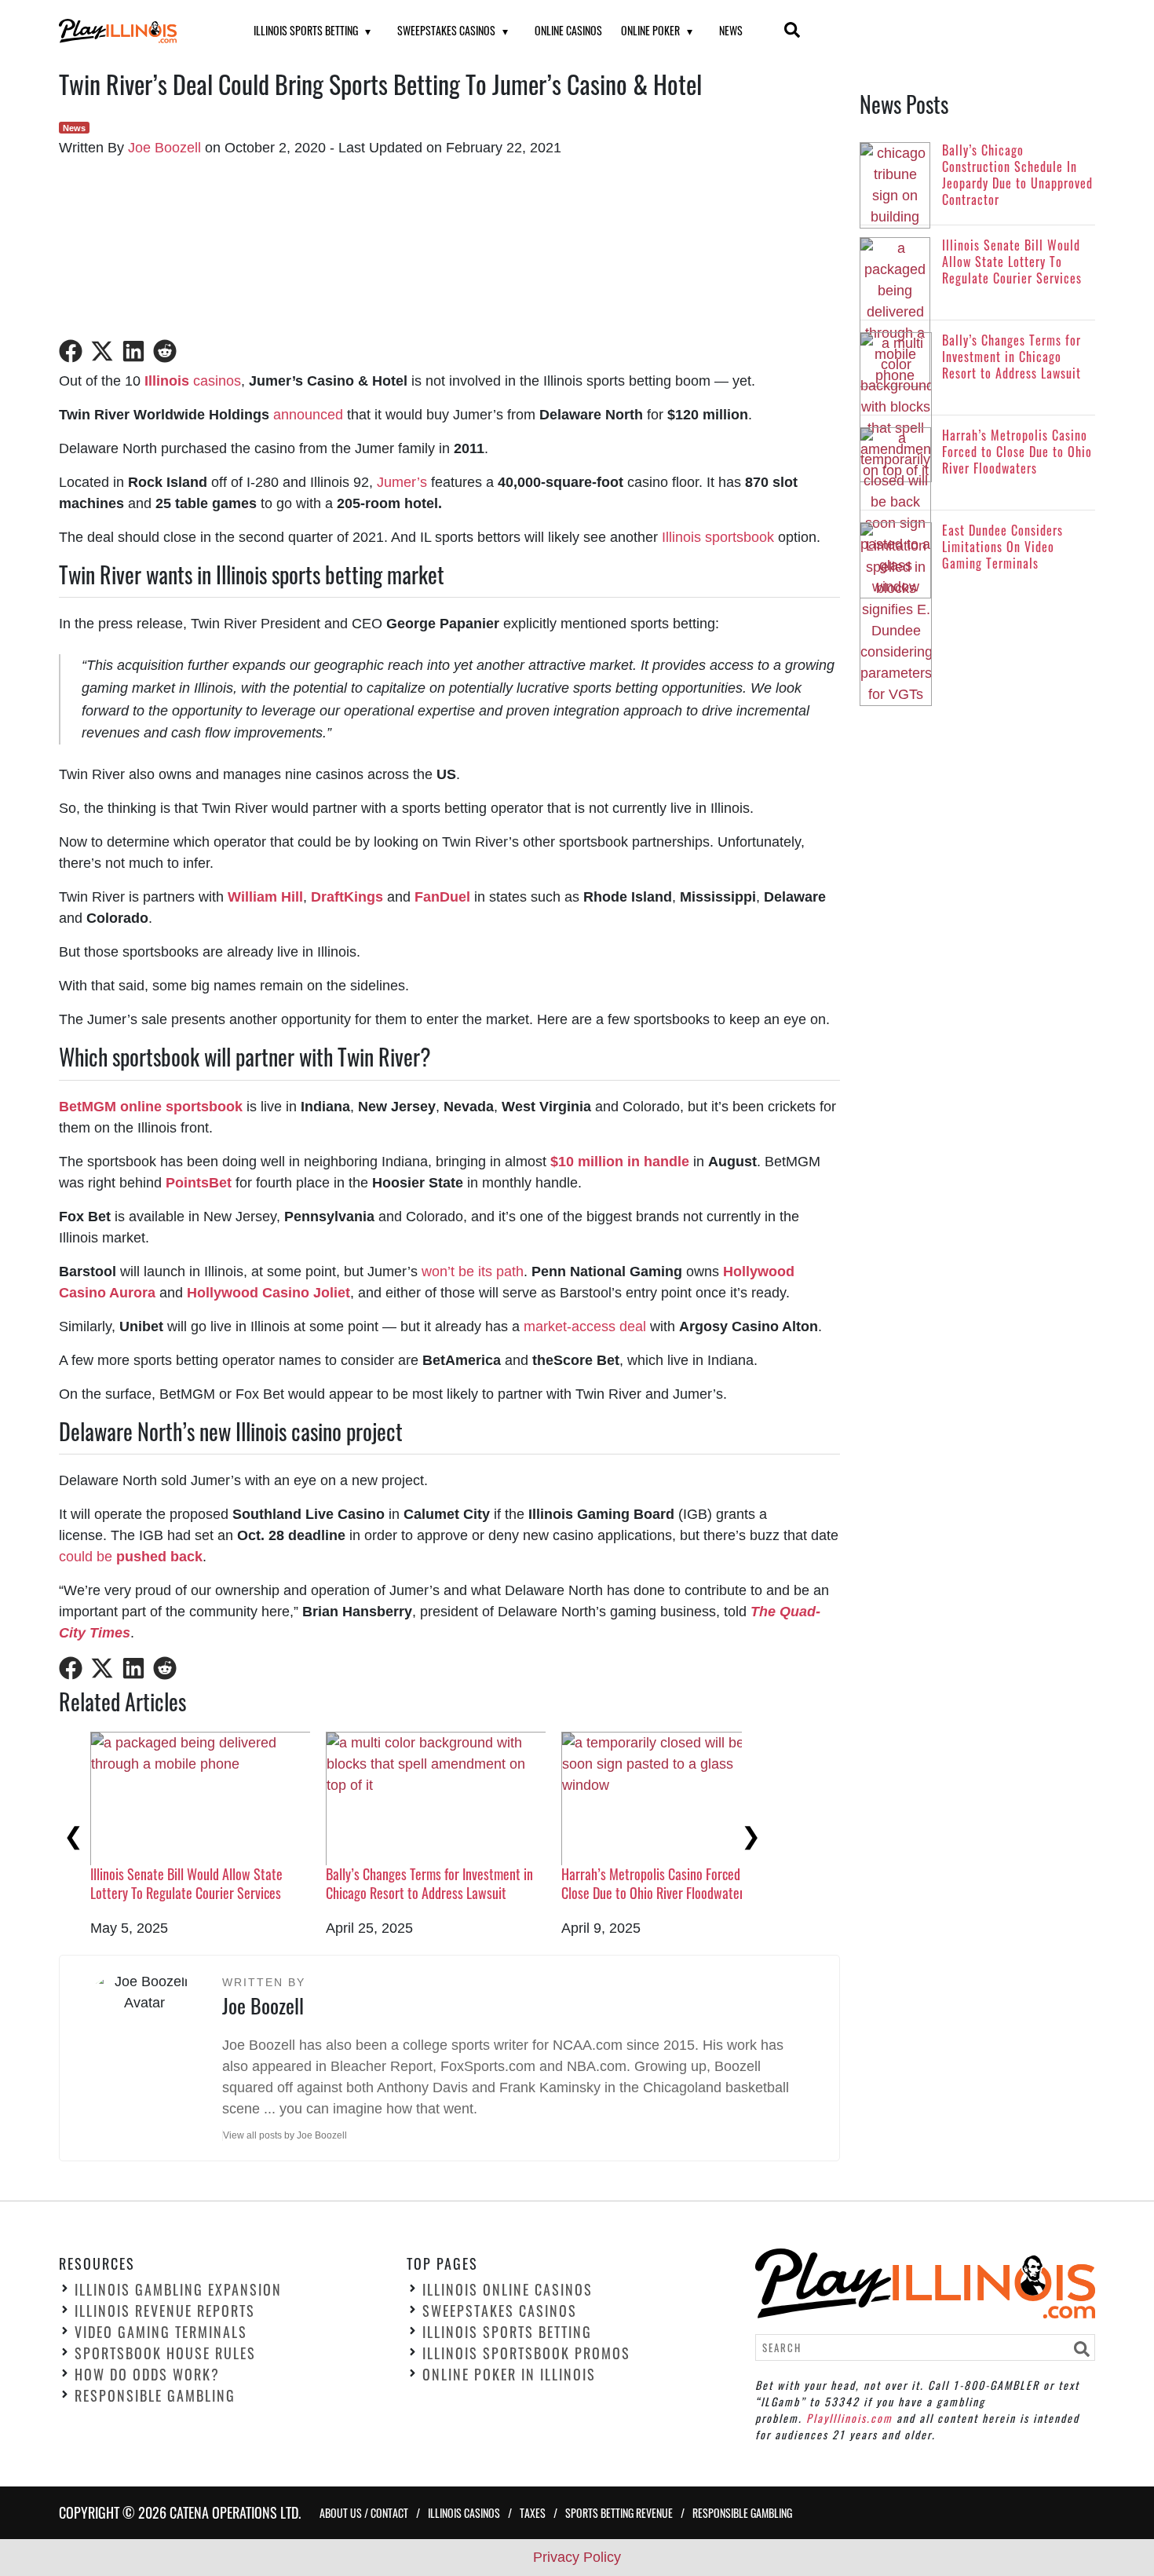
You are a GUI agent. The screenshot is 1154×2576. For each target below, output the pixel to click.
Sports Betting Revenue (619, 2513)
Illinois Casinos (464, 2513)
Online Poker (650, 30)
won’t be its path (473, 1272)
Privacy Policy (577, 2557)
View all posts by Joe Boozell (285, 2135)
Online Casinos (568, 30)
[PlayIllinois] (137, 31)
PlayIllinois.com (849, 2418)
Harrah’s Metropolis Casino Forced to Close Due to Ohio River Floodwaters (658, 1883)
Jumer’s (402, 482)
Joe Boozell (164, 148)
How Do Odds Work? (147, 2374)
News (731, 30)
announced (308, 415)
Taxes (533, 2513)
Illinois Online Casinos (508, 2289)
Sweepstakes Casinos (446, 30)
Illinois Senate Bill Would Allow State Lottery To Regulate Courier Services (186, 1883)
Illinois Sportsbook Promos (526, 2353)
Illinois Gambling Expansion (178, 2289)
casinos (193, 381)
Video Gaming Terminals (161, 2332)
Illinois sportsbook (718, 537)
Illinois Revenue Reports (165, 2311)
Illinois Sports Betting (306, 30)
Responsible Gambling (155, 2395)
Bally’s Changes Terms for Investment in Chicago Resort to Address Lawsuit (429, 1883)
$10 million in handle (620, 1162)
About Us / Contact (364, 2513)
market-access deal (585, 1326)
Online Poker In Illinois (509, 2374)
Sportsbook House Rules (165, 2353)
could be (131, 1557)
